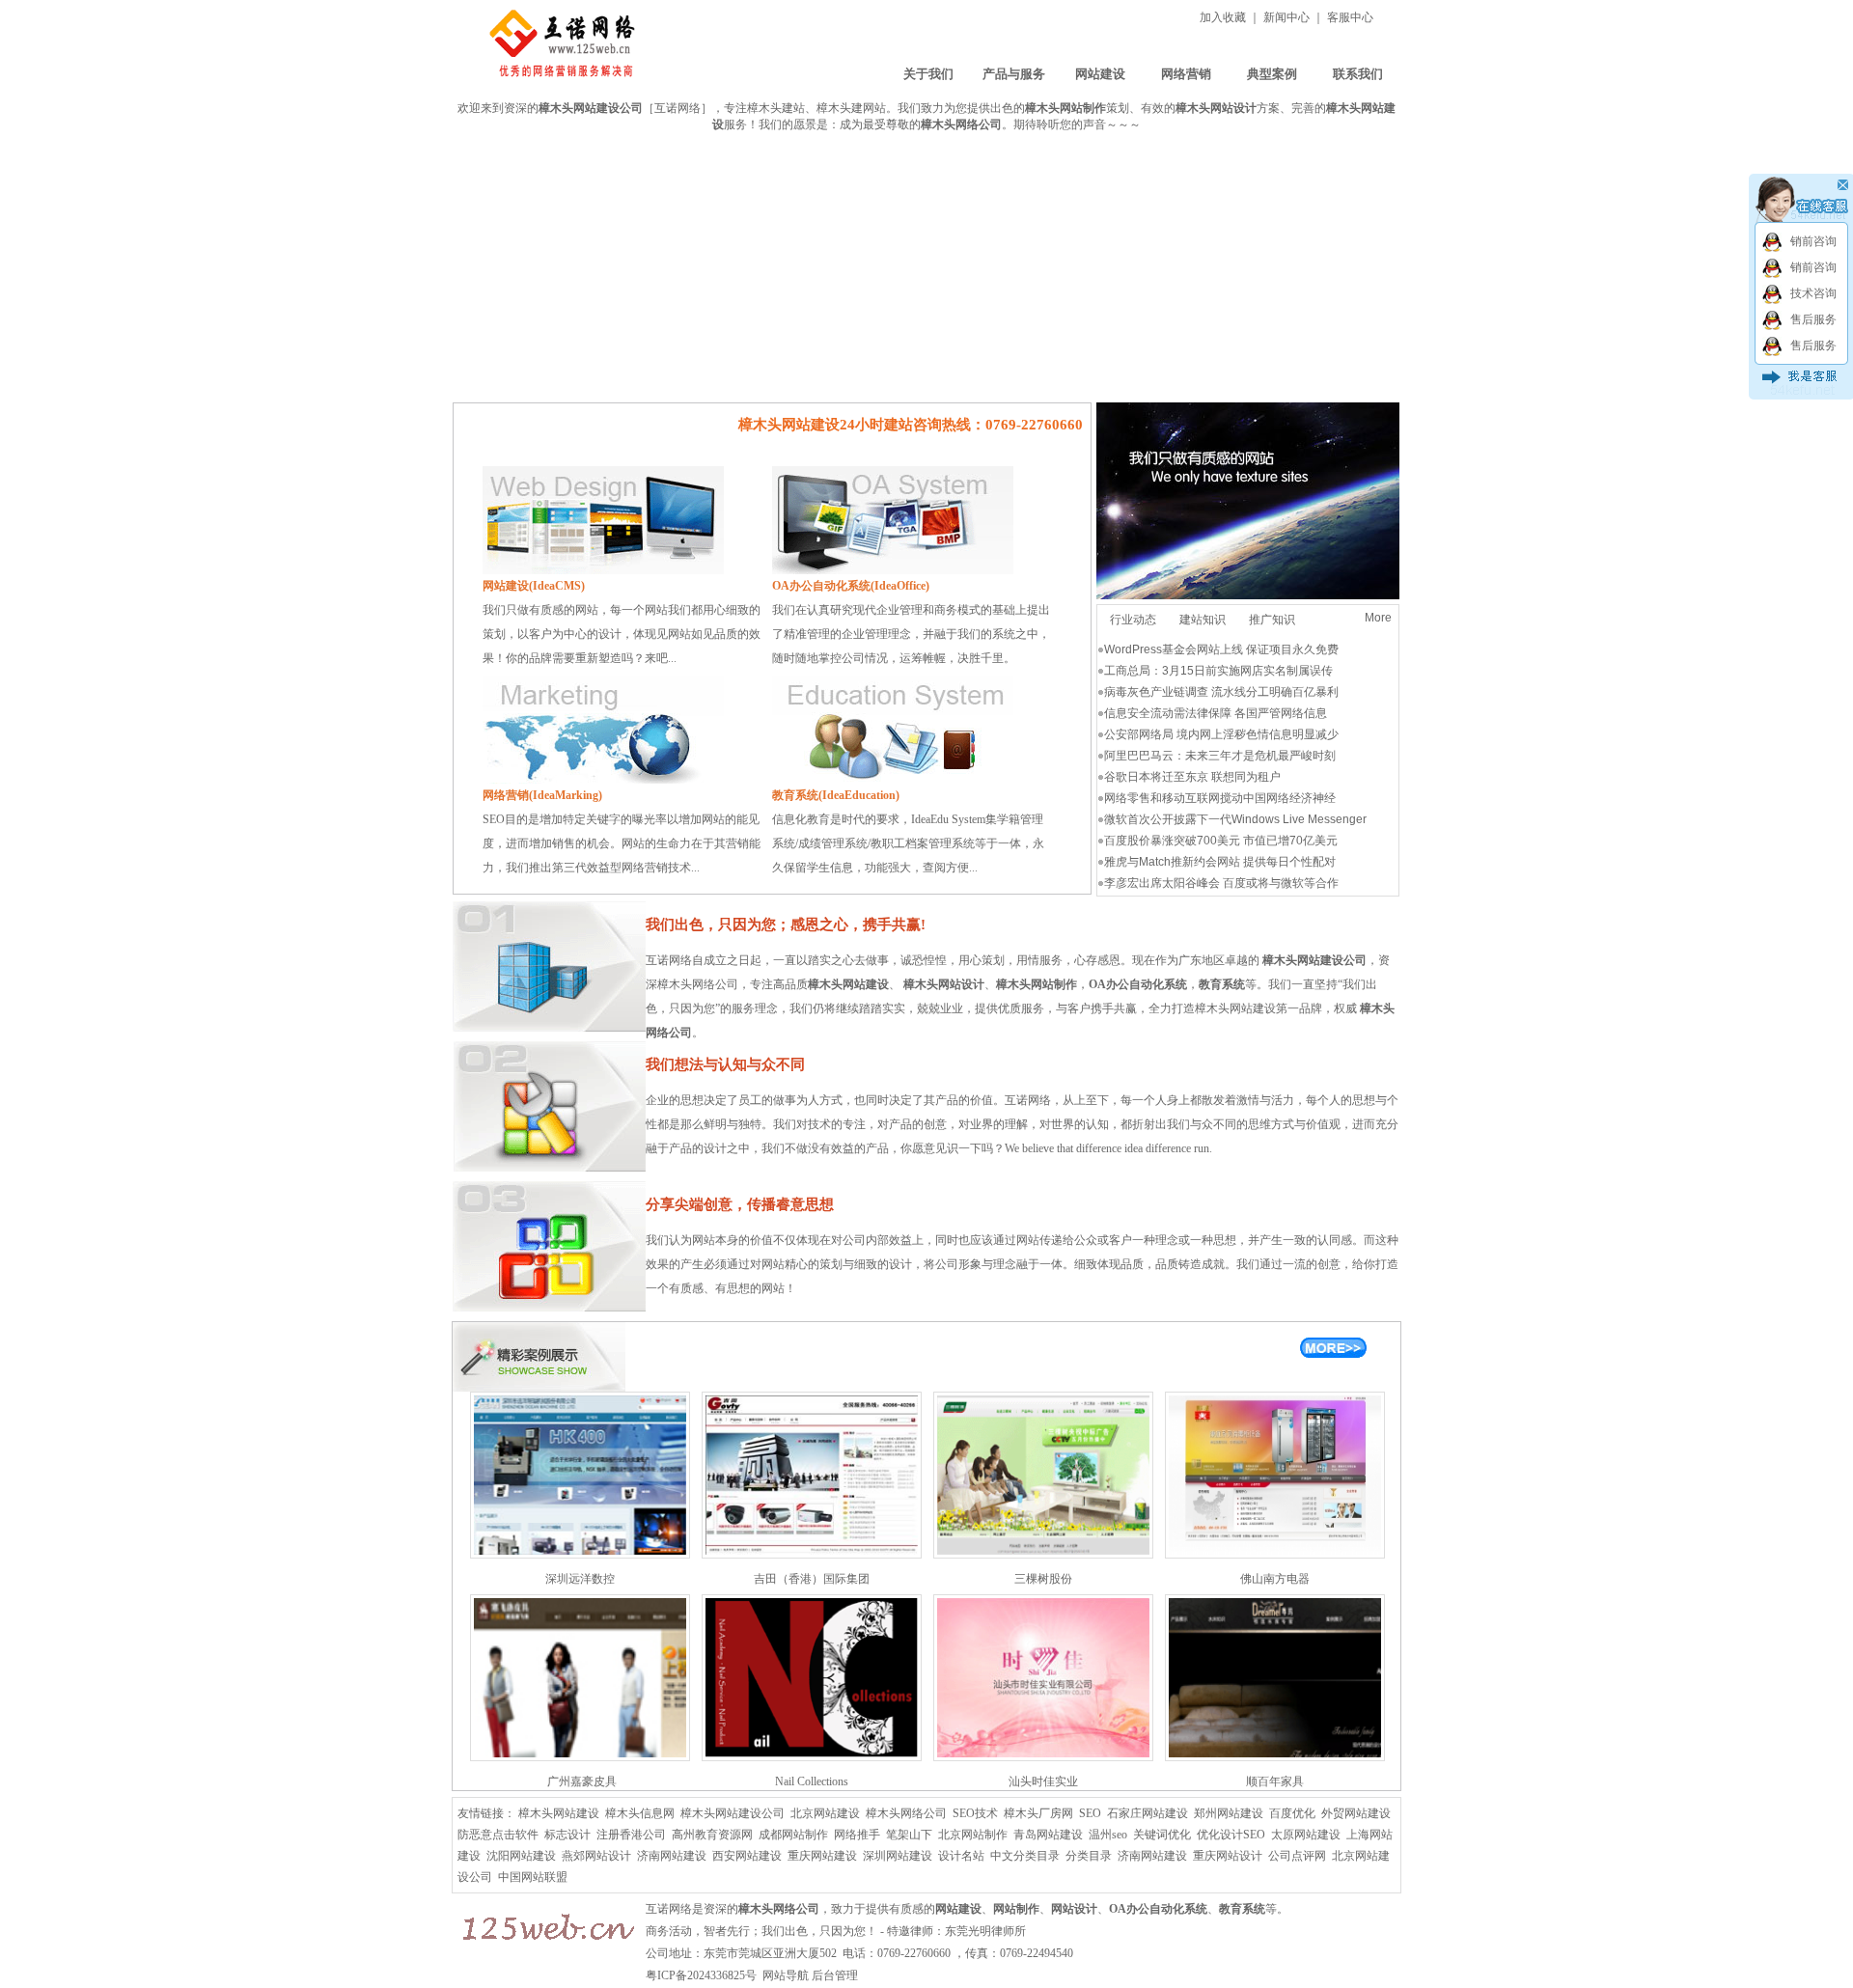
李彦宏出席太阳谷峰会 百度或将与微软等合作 (1221, 883)
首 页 (842, 74)
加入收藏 (1223, 17)
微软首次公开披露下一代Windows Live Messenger (1235, 819)
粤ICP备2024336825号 (703, 1975)
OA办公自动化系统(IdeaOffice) (851, 586)
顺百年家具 (1275, 1781)
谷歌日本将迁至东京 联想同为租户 (1192, 777)
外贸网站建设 (1356, 1813)
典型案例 (1272, 74)
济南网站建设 (672, 1856)
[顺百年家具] (1275, 1757)
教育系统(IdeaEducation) (836, 795)
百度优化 (1292, 1813)
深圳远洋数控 (580, 1579)
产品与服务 (1014, 74)
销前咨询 (1813, 241)
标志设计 (567, 1835)
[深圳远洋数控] (580, 1555)
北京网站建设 (825, 1813)
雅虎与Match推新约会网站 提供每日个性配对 (1220, 862)
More (1378, 618)
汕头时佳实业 (1043, 1781)
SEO (1090, 1813)
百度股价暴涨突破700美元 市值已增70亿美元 (1221, 841)
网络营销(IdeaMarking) (542, 795)
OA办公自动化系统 (1158, 1909)
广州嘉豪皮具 (581, 1781)
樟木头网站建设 (848, 984)
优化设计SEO (1231, 1835)
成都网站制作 (793, 1835)
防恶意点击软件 (498, 1835)
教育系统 (1242, 1909)
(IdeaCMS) (534, 586)
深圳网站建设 (898, 1856)
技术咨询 (1813, 293)
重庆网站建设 (822, 1856)
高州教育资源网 (712, 1835)
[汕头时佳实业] (1043, 1757)
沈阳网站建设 (521, 1856)
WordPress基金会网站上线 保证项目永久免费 (1221, 649)
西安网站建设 (747, 1856)
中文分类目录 (1025, 1856)
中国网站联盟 (533, 1877)
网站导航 (786, 1975)
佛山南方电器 (1275, 1579)
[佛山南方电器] (1275, 1555)
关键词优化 (1162, 1835)
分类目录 (1089, 1856)
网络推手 (857, 1835)
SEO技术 (975, 1813)
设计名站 (961, 1856)
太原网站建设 (1306, 1835)
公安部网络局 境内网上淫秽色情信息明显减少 (1221, 734)
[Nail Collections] (812, 1757)
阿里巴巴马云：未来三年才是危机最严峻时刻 (1220, 756)
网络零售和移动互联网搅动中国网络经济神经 (1220, 798)
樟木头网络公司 (906, 1813)
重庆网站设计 (1228, 1856)
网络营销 (1186, 74)
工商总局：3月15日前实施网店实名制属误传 (1218, 671)
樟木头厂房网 (1038, 1813)
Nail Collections (812, 1781)
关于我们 (928, 74)
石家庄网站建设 (1148, 1813)
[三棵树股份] (1043, 1555)
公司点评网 (1297, 1856)
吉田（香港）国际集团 (812, 1579)
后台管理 (835, 1975)
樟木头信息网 (640, 1813)
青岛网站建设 (1048, 1835)
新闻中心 (1286, 17)
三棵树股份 (1043, 1579)
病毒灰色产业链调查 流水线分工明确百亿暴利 (1221, 692)
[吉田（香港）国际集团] (812, 1555)
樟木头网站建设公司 (733, 1813)
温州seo (1108, 1835)
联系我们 (1358, 74)
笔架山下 (909, 1835)
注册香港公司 (631, 1835)
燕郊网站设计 (596, 1856)
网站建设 (1100, 74)
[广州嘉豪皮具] (580, 1757)
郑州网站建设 (1229, 1813)
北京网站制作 (973, 1835)
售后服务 (1813, 319)
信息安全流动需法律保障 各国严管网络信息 (1216, 713)
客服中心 (1350, 17)
